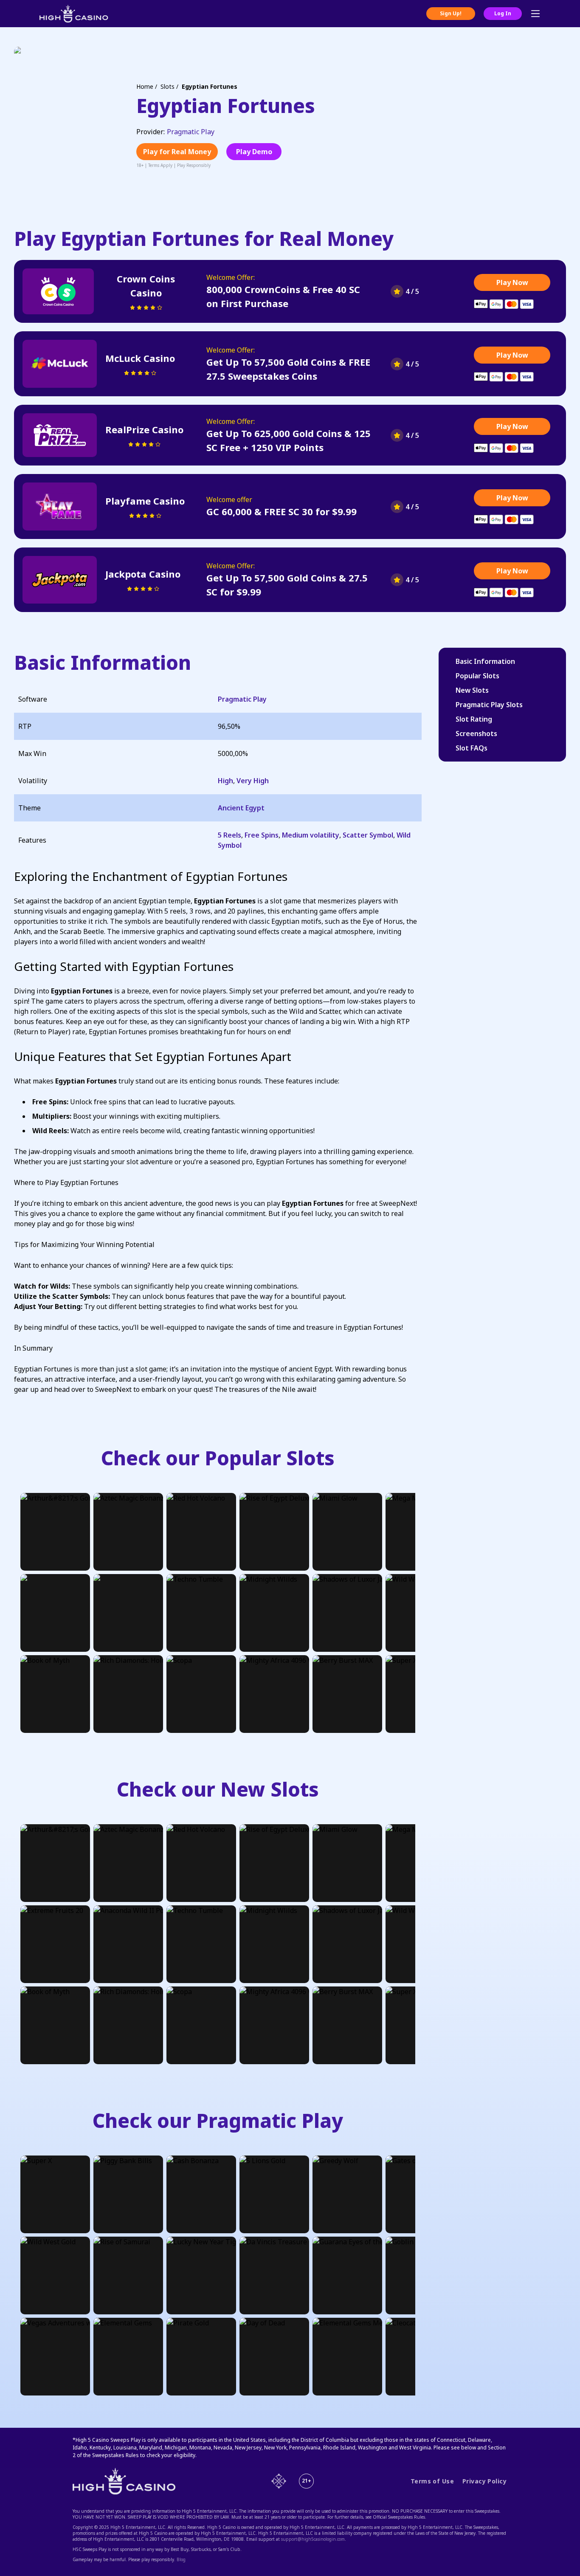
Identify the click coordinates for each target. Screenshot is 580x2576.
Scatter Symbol (368, 835)
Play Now (512, 282)
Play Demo (254, 152)
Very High (253, 781)
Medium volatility (311, 835)
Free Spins (262, 835)
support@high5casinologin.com (313, 2539)
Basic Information (485, 661)
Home (145, 86)
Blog (181, 2559)
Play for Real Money (177, 152)
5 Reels (229, 835)
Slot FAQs (472, 748)
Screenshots (476, 734)
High (225, 781)
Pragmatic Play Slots (489, 705)
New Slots (472, 690)
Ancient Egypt (241, 808)
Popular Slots (477, 676)
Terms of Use (432, 2481)
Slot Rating (474, 719)
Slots (168, 86)
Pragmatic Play (191, 132)
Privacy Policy (484, 2481)
